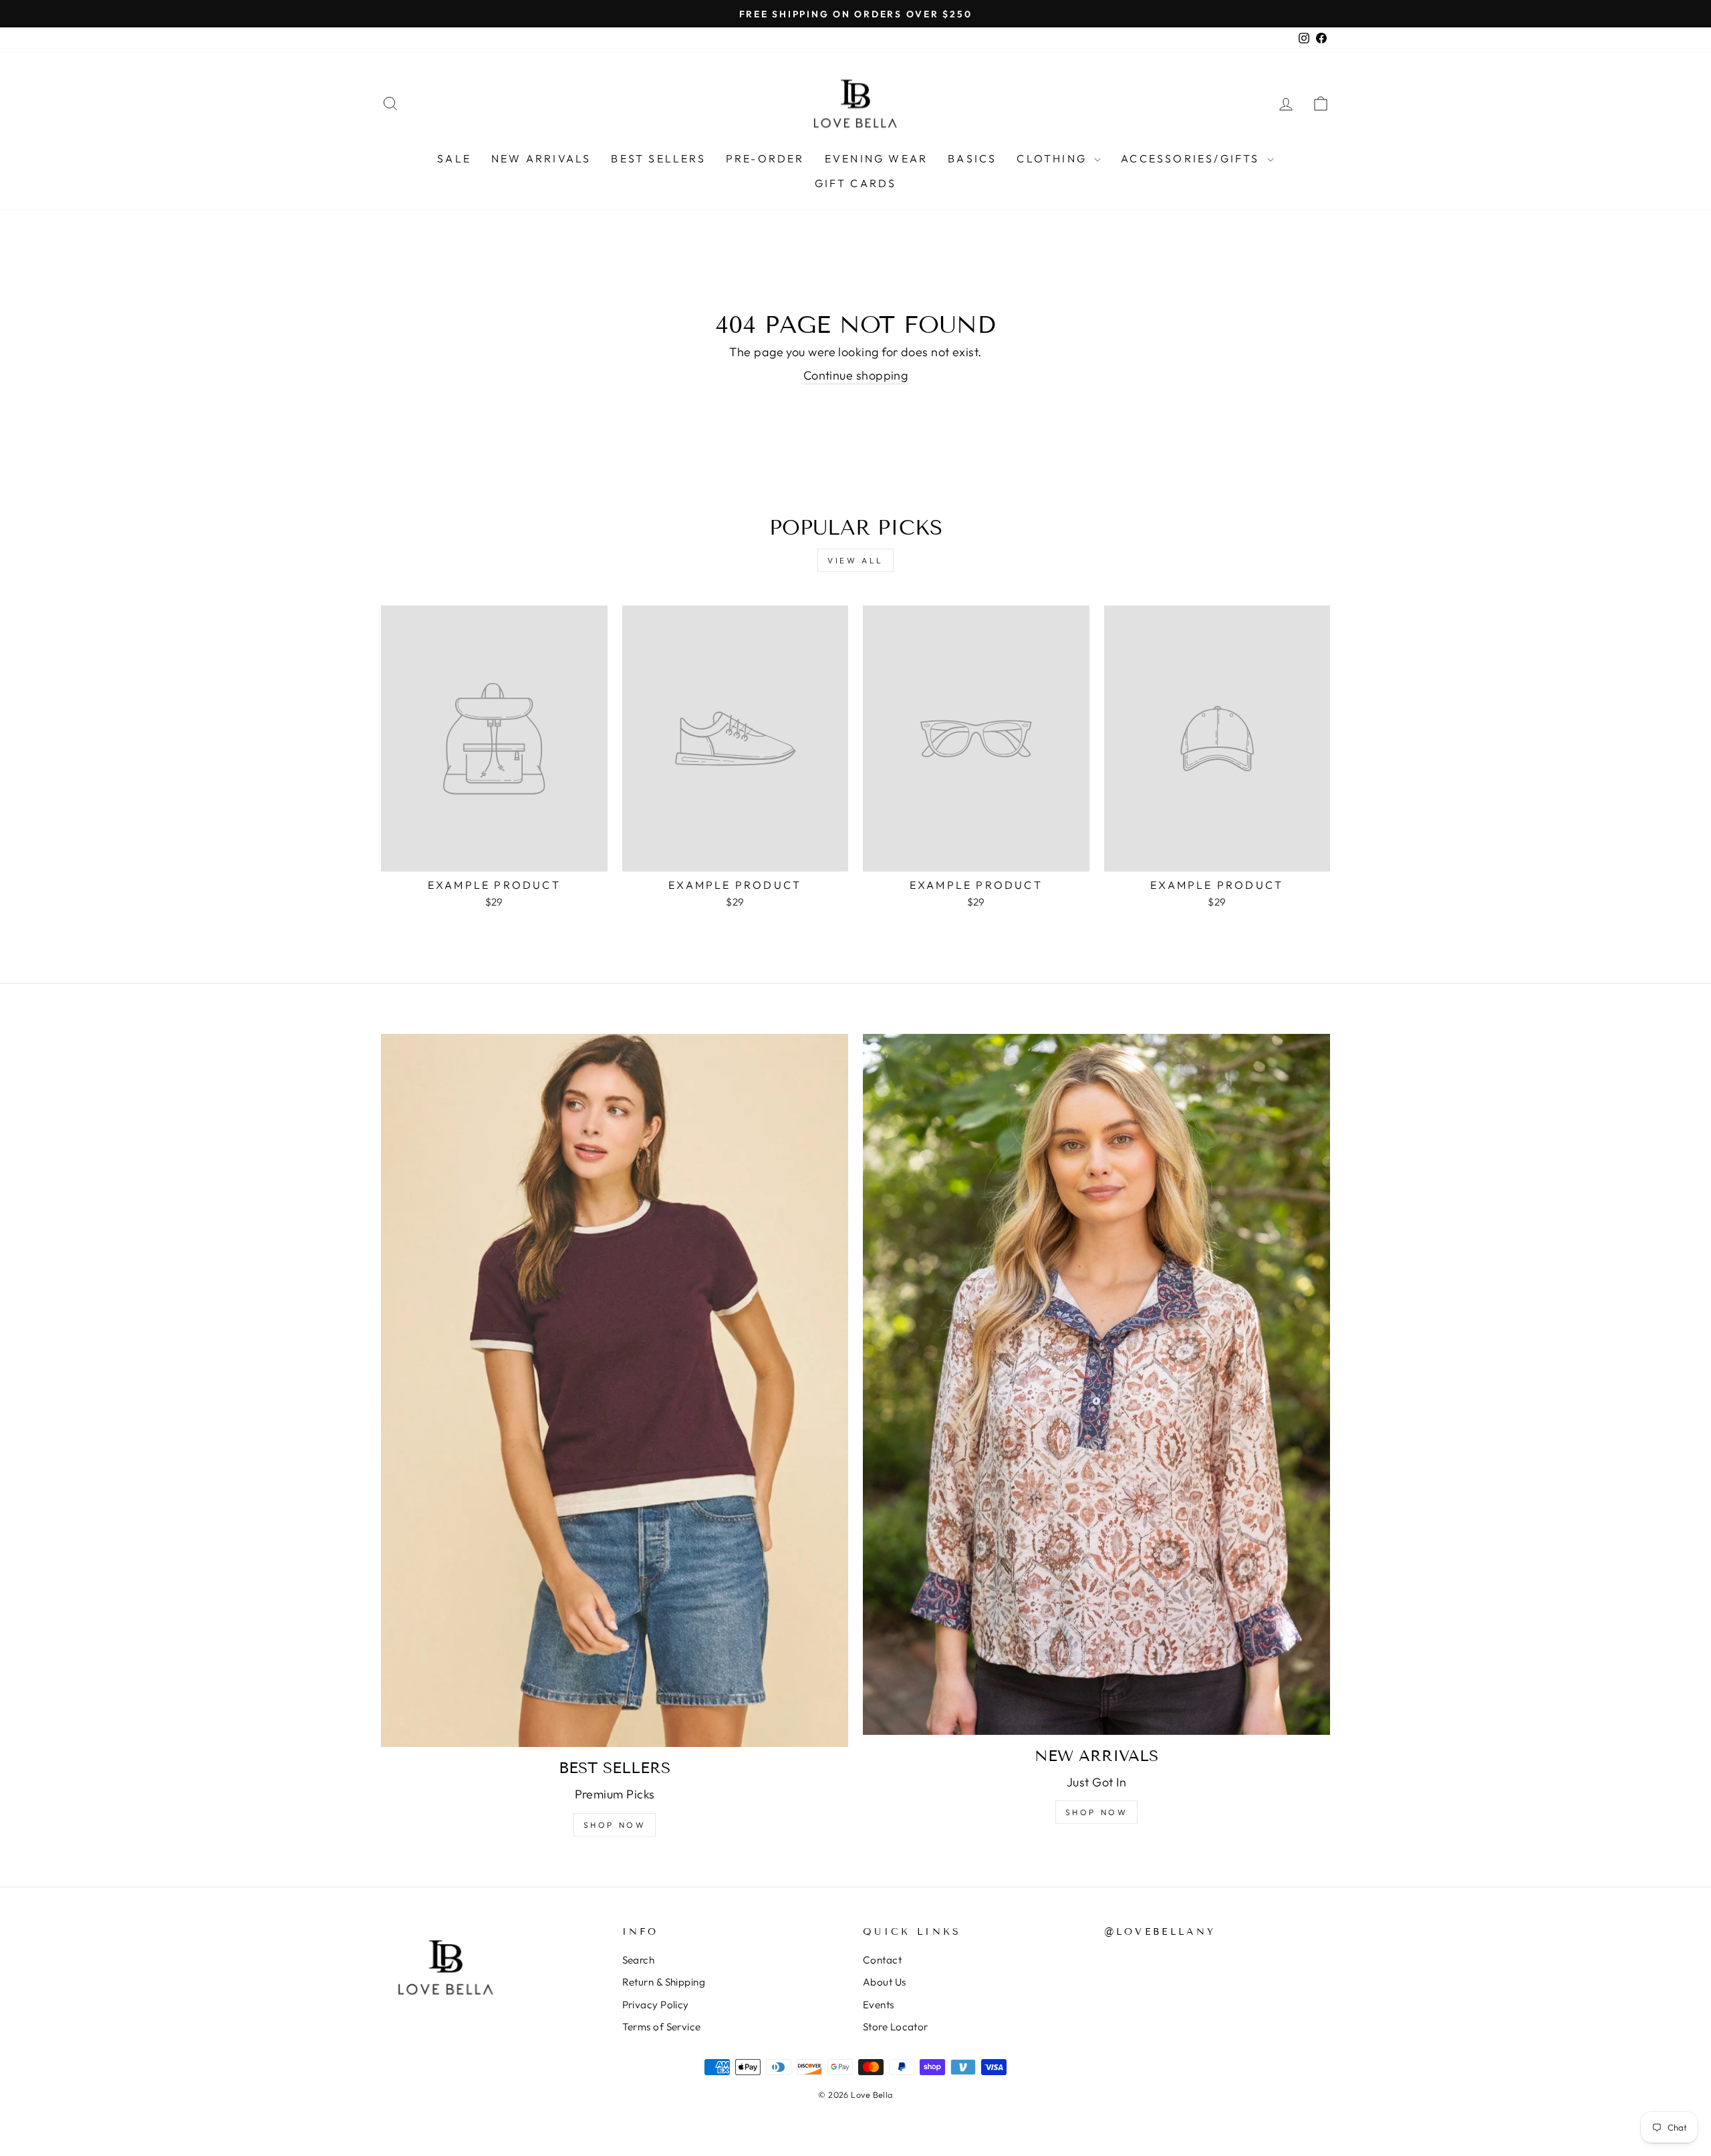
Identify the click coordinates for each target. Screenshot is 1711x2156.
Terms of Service (662, 2027)
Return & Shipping (664, 1982)
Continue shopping (856, 375)
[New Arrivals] (1096, 1384)
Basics (972, 158)
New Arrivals (541, 158)
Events (879, 2005)
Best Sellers (658, 158)
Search (639, 1960)
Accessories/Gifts (1192, 158)
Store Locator (896, 2027)
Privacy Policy (656, 2005)
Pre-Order (765, 158)
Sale (454, 158)
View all (855, 560)
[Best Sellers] (615, 1390)
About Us (885, 1982)
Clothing (1054, 158)
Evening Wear (876, 158)
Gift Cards (856, 183)
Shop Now (615, 1825)
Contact (882, 1960)
